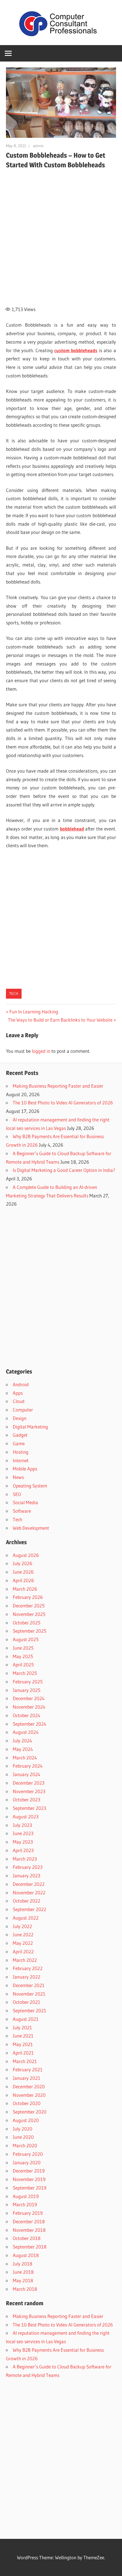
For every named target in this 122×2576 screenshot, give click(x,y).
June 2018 (23, 2272)
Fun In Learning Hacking (34, 1012)
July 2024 (22, 1741)
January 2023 (27, 1876)
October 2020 (27, 2103)
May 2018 (23, 2280)
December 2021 (29, 1985)
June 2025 (23, 1648)
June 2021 (23, 2036)
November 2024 (29, 1707)
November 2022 (29, 1893)
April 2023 (23, 1850)
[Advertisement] (61, 234)
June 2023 (23, 1833)
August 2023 (26, 1817)
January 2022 (27, 1977)
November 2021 (29, 1994)
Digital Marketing (30, 1427)
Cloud (19, 1401)
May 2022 (23, 1943)
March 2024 (25, 1758)
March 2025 (25, 1673)
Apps (18, 1393)
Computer (23, 1410)
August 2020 (26, 2120)
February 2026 (28, 1597)
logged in (41, 1051)
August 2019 (26, 2196)
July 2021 (22, 2027)
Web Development (31, 1528)
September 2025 (30, 1631)
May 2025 (23, 1656)
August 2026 (26, 1555)
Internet (21, 1460)
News (18, 1477)
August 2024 (26, 1732)
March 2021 (25, 2061)
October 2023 (27, 1800)
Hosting (21, 1452)
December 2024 (29, 1698)
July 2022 (22, 1926)
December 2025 (29, 1606)
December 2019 (29, 2171)
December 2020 (29, 2086)
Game (19, 1443)
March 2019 (25, 2204)
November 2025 (29, 1614)
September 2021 (30, 2010)
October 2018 (27, 2238)
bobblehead (72, 829)
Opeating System (30, 1486)
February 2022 (28, 1968)
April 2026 (23, 1580)
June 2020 (23, 2137)
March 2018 (25, 2289)
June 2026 (23, 1572)
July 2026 (23, 1563)
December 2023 (29, 1783)
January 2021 (27, 2078)
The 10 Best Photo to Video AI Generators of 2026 (63, 1103)
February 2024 (28, 1766)
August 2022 (26, 1918)
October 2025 (27, 1623)
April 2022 (23, 1951)
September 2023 (30, 1808)
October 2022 (27, 1901)
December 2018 (29, 2221)
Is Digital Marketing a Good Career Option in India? (64, 1170)
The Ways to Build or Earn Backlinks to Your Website (60, 1020)
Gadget (20, 1435)
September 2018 (30, 2247)
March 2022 (25, 1960)
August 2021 (26, 2019)
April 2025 (23, 1665)
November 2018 (29, 2230)
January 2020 (27, 2162)
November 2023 (29, 1791)
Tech (14, 994)
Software (22, 1511)
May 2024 (23, 1749)
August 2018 (26, 2255)
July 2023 (22, 1825)
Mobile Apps (25, 1469)
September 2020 (30, 2112)
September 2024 (30, 1724)
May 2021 (23, 2044)
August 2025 (26, 1639)
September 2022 (30, 1909)
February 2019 (28, 2213)
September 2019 (30, 2188)
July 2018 (23, 2264)
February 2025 (28, 1682)
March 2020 (25, 2145)
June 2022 (23, 1934)
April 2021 (23, 2053)
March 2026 (25, 1589)
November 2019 (29, 2179)
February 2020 (28, 2154)
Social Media (25, 1502)
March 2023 (25, 1859)
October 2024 (27, 1715)
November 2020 (29, 2095)
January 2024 (27, 1774)
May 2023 (23, 1842)
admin (38, 146)
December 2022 (29, 1884)
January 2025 (27, 1690)
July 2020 (23, 2129)
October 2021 (27, 2002)
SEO (17, 1494)
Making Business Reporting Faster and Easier (58, 1086)
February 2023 (28, 1867)
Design (20, 1418)
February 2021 (28, 2069)
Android (21, 1384)
